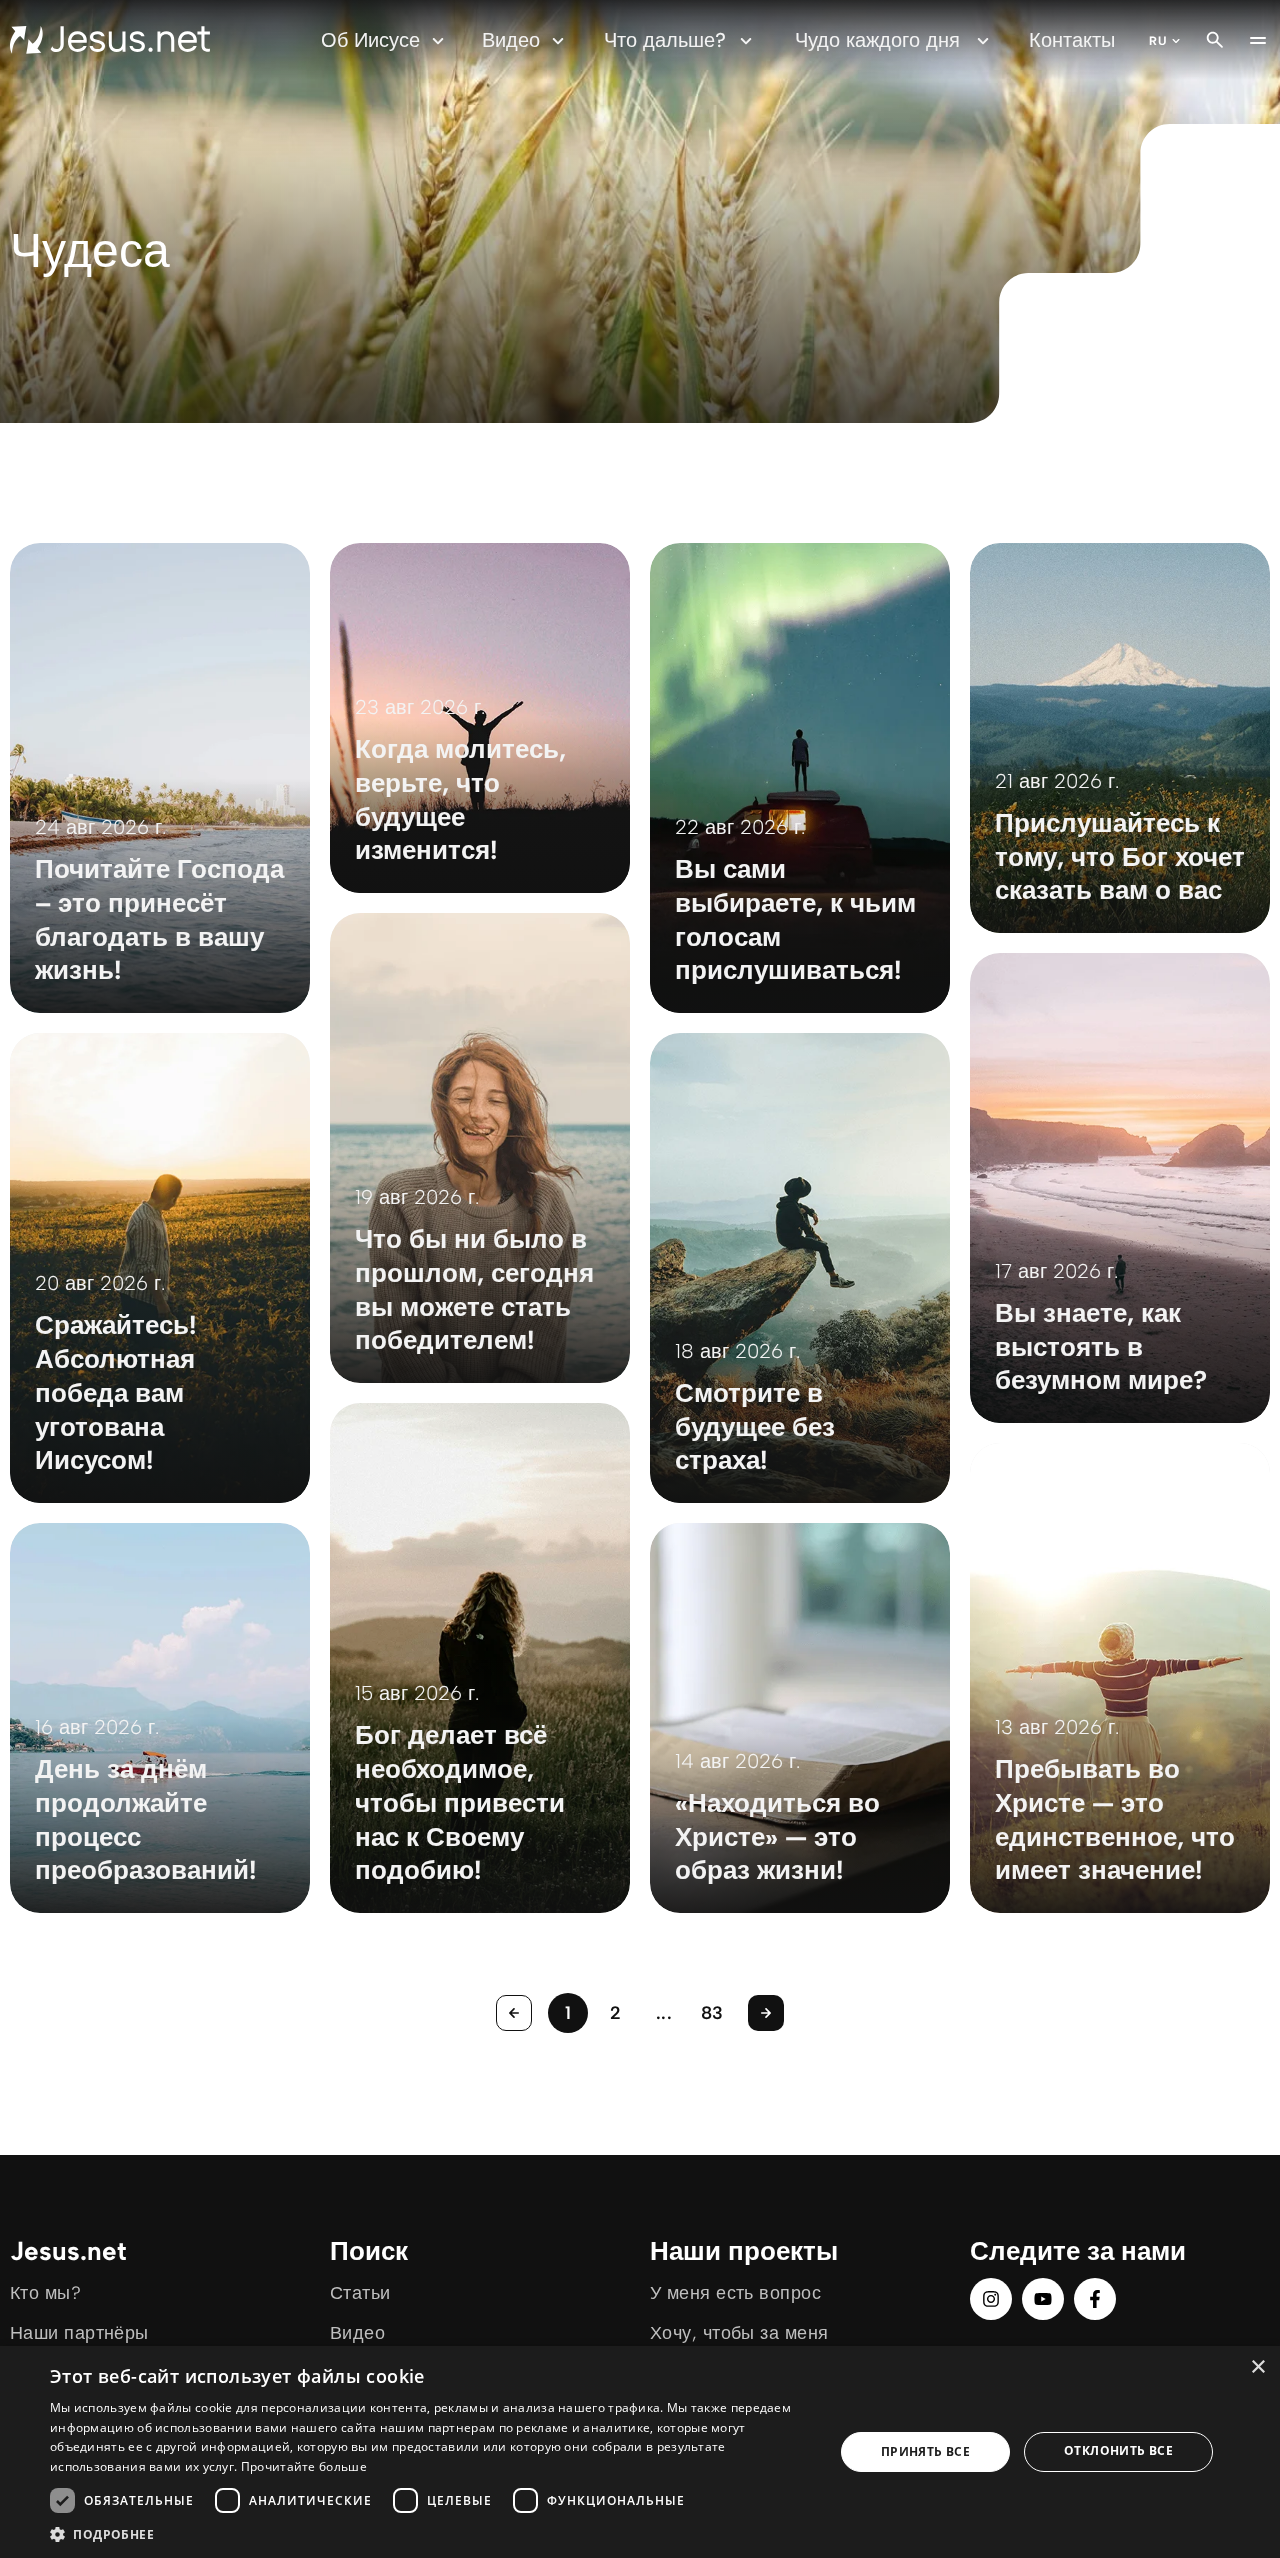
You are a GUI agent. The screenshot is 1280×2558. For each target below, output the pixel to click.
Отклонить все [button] (1118, 2450)
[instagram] (991, 2299)
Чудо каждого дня (877, 40)
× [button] (1257, 2367)
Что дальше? (665, 40)
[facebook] (1095, 2299)
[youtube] (1043, 2299)
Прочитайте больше (304, 2466)
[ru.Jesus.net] (110, 40)
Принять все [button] (925, 2451)
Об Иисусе (370, 40)
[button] (430, 2533)
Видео (511, 40)
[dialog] (640, 2452)
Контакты (1072, 40)
